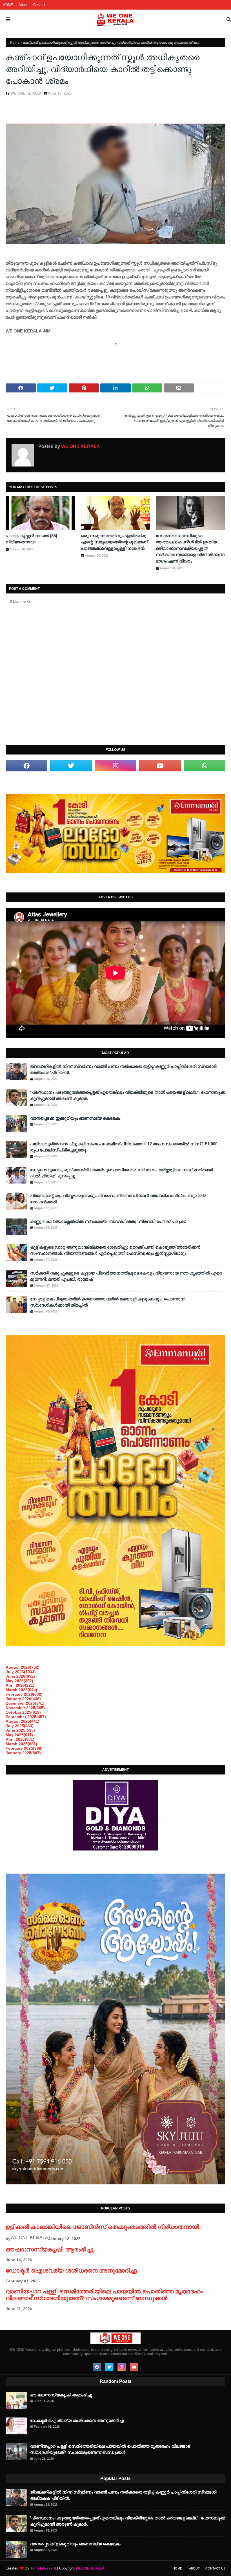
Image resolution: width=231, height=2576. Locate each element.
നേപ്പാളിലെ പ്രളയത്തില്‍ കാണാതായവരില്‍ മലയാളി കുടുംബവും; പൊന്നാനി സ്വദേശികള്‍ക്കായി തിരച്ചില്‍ (108, 1302)
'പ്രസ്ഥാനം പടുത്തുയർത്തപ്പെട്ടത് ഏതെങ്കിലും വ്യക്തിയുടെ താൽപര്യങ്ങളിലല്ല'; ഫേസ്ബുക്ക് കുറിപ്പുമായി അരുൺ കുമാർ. (128, 1095)
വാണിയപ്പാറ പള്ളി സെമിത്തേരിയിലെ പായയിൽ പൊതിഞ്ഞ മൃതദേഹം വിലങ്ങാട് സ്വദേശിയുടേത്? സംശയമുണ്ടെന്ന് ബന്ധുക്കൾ (104, 2295)
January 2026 (23, 1699)
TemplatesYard (43, 2568)
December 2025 (25, 1703)
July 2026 (21, 1672)
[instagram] (115, 766)
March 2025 (21, 1744)
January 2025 (23, 1753)
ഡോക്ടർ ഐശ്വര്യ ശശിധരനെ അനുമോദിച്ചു (71, 2270)
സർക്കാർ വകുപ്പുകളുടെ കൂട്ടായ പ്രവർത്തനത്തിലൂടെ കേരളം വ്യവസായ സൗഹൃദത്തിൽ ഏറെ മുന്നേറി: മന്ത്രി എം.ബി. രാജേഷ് (126, 1276)
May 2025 (19, 1735)
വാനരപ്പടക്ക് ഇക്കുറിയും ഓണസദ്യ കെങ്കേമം (75, 1118)
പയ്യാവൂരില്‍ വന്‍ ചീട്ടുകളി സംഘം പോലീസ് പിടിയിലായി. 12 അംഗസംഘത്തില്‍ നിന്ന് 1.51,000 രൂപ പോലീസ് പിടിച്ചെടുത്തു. (124, 1147)
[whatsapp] (205, 766)
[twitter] (71, 766)
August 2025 (23, 1721)
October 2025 (23, 1712)
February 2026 (24, 1694)
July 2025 (20, 1726)
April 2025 (20, 1739)
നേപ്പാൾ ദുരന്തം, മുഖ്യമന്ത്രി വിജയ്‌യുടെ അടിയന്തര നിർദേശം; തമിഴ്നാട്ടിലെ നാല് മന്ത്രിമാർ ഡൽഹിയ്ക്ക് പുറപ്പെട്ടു (122, 1173)
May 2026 (19, 1681)
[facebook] (26, 766)
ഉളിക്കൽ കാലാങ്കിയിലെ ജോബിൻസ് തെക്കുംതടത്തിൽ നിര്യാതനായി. (103, 2227)
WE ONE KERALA (26, 93)
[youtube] (160, 766)
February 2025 (24, 1748)
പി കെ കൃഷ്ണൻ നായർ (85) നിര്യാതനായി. (31, 539)
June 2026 (20, 1676)
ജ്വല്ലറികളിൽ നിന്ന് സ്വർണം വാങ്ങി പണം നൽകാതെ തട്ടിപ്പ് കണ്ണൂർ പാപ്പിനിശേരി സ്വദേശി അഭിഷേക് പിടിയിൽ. (123, 1070)
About (23, 5)
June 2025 (20, 1730)
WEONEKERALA (90, 2568)
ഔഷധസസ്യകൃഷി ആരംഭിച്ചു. (50, 2249)
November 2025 (25, 1708)
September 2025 (26, 1717)
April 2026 (20, 1685)
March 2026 (21, 1690)
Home (15, 43)
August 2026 (23, 1667)
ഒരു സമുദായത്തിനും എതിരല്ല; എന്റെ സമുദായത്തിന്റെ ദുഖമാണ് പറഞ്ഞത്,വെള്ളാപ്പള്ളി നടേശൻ (114, 542)
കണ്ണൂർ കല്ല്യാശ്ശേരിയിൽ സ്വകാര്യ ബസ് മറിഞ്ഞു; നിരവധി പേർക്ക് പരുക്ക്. (108, 1221)
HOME (8, 5)
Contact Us (215, 2568)
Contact (39, 5)
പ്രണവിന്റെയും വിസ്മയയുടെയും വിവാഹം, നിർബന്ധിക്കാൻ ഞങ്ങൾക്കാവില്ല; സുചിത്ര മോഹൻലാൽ (118, 1199)
